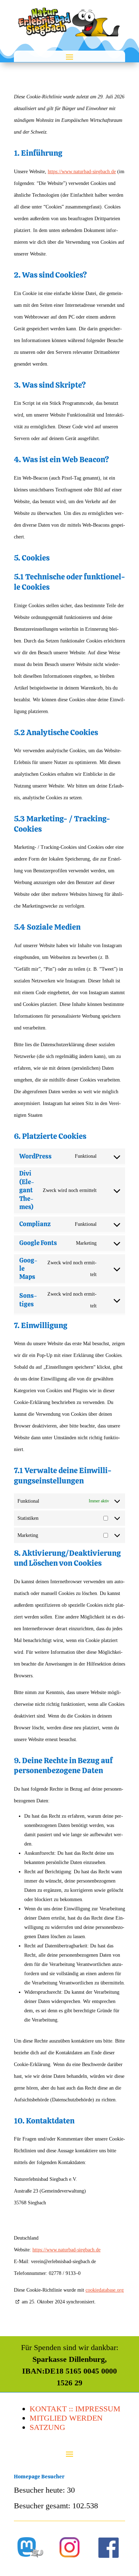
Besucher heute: (40, 2490)
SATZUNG (47, 2427)
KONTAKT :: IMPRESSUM (75, 2409)
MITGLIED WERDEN (66, 2418)
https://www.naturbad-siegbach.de (82, 172)
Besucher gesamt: (43, 2506)
